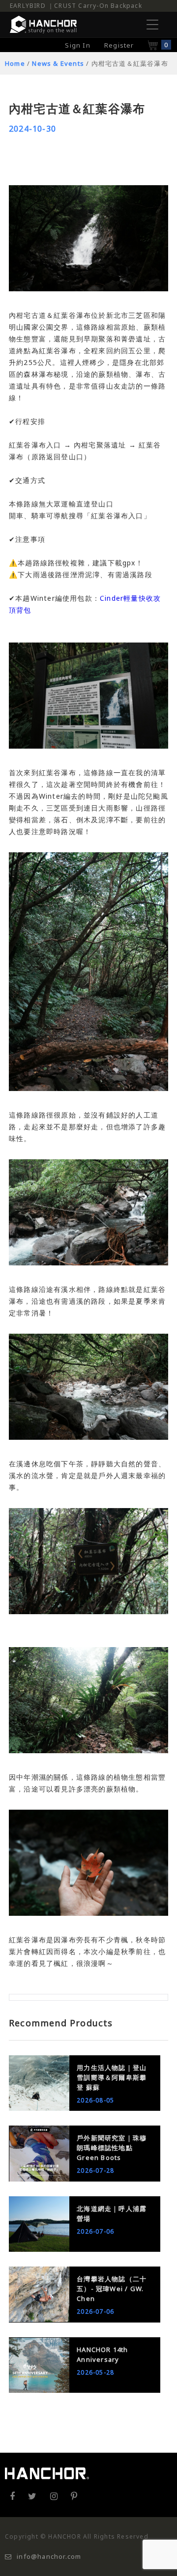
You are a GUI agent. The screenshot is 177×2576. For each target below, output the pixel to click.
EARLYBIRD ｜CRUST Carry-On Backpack (76, 6)
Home (15, 63)
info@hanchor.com (49, 2556)
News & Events (58, 63)
